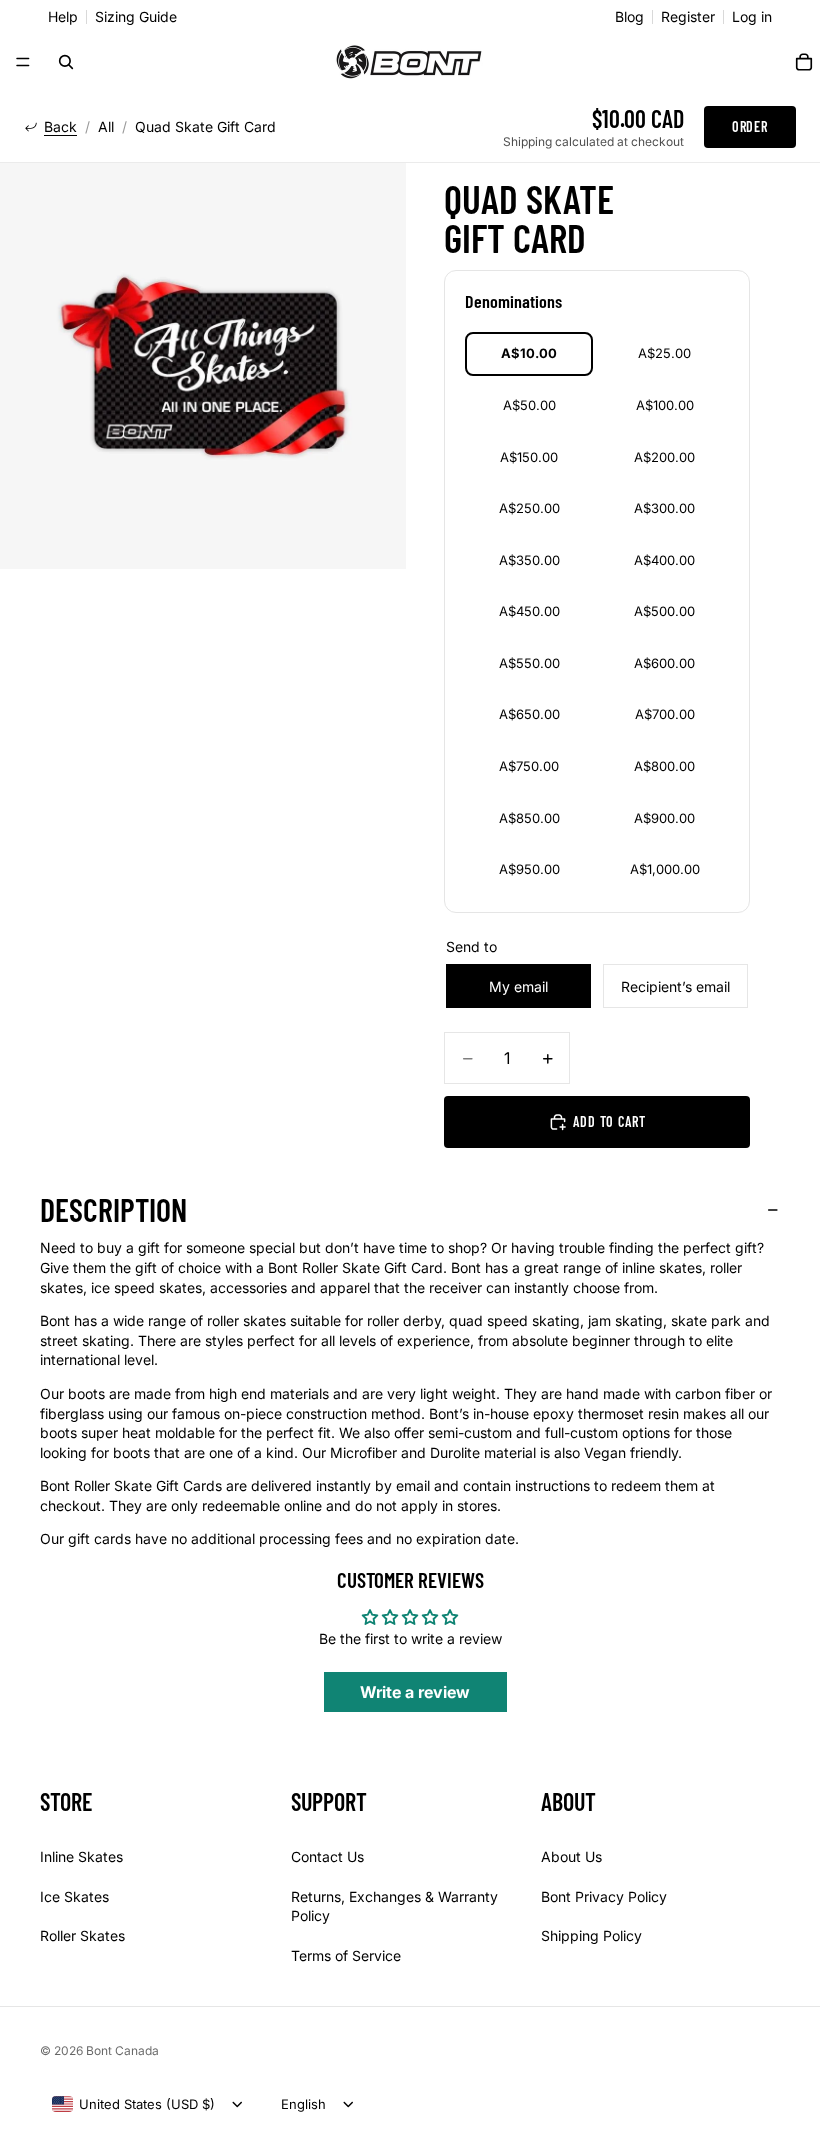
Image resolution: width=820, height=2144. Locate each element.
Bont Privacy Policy (604, 1895)
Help (63, 17)
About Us (571, 1856)
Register (688, 17)
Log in (752, 17)
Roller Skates (82, 1935)
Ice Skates (74, 1895)
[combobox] (133, 2104)
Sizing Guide (136, 17)
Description (113, 1209)
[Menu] (23, 62)
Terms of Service (346, 1954)
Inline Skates (81, 1856)
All (106, 127)
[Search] (66, 62)
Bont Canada (122, 2050)
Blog (629, 17)
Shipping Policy (591, 1935)
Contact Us (327, 1856)
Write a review (415, 1692)
